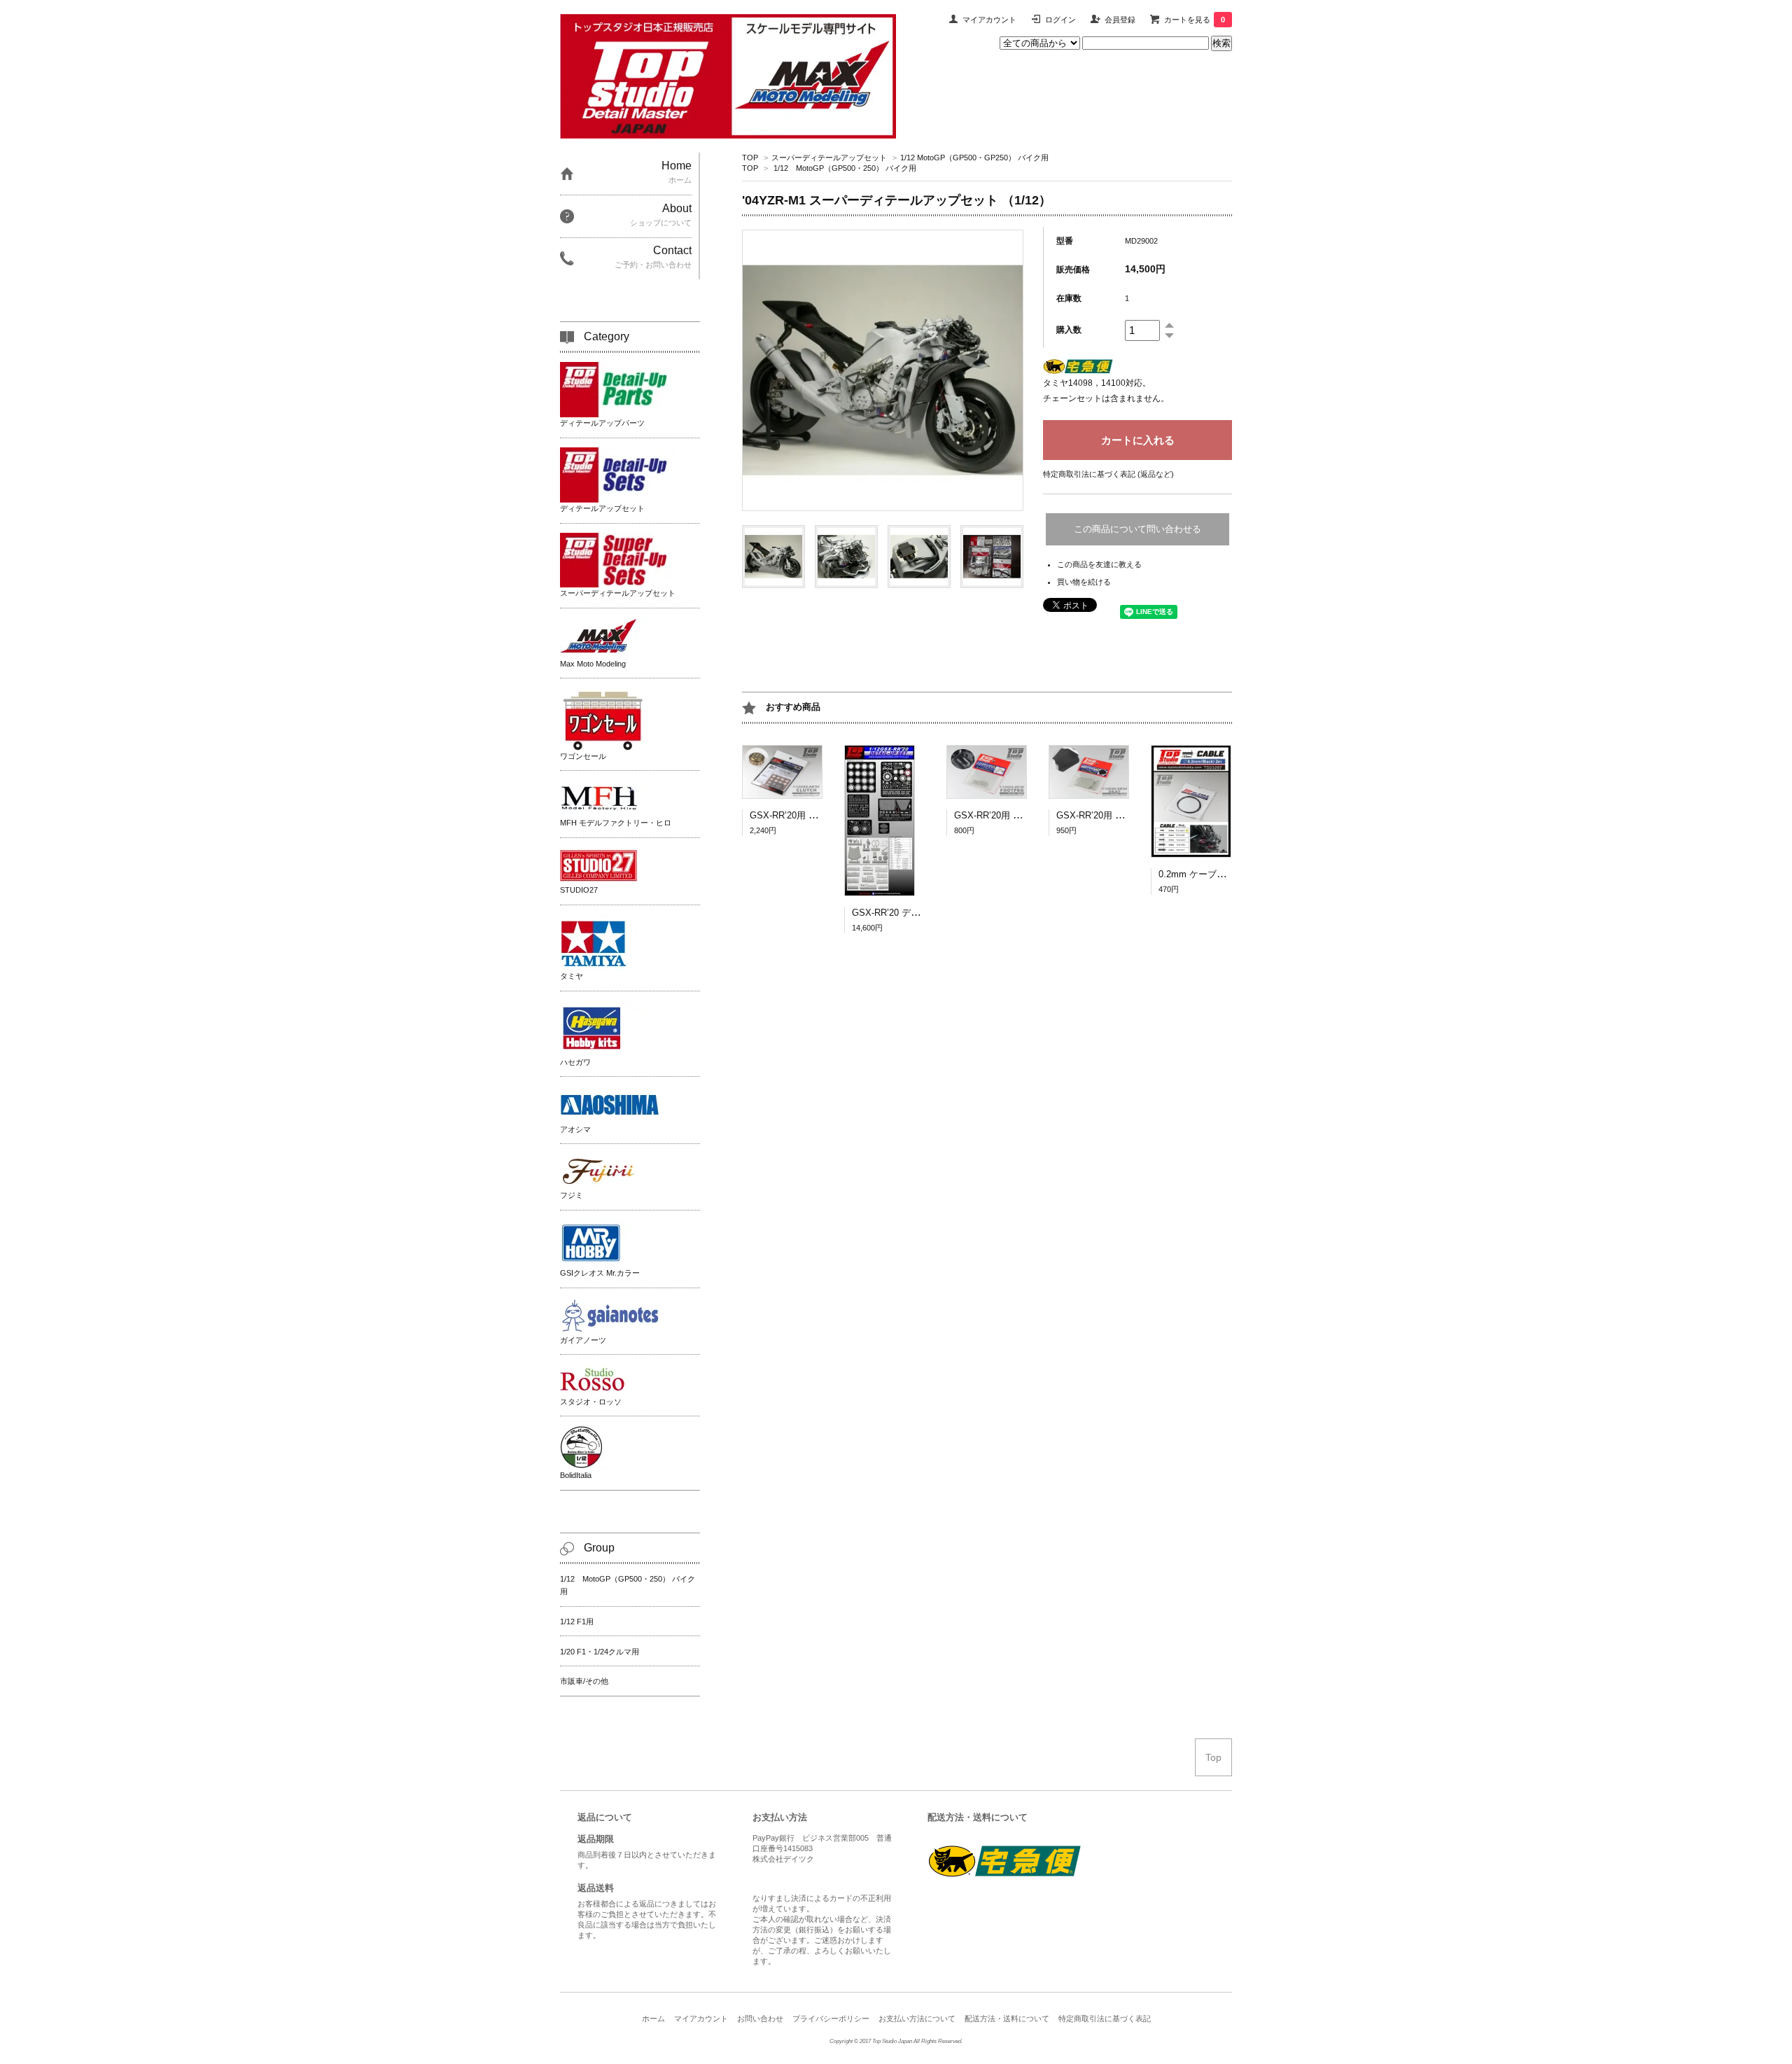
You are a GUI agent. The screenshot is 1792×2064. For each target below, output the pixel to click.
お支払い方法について (917, 2018)
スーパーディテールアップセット (829, 158)
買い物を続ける (1084, 582)
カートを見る (1195, 20)
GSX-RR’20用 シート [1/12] (1112, 815)
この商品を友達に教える (1099, 564)
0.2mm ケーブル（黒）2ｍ (1213, 874)
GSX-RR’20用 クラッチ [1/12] (810, 815)
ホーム (653, 2018)
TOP (750, 158)
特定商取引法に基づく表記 (1105, 2018)
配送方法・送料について (1007, 2018)
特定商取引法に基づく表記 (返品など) (1108, 474)
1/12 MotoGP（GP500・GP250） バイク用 (974, 158)
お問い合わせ (760, 2018)
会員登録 (1120, 20)
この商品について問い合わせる (1137, 529)
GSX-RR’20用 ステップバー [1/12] (1024, 815)
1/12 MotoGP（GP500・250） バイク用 (845, 168)
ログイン (1060, 20)
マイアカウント (989, 20)
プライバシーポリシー (831, 2018)
